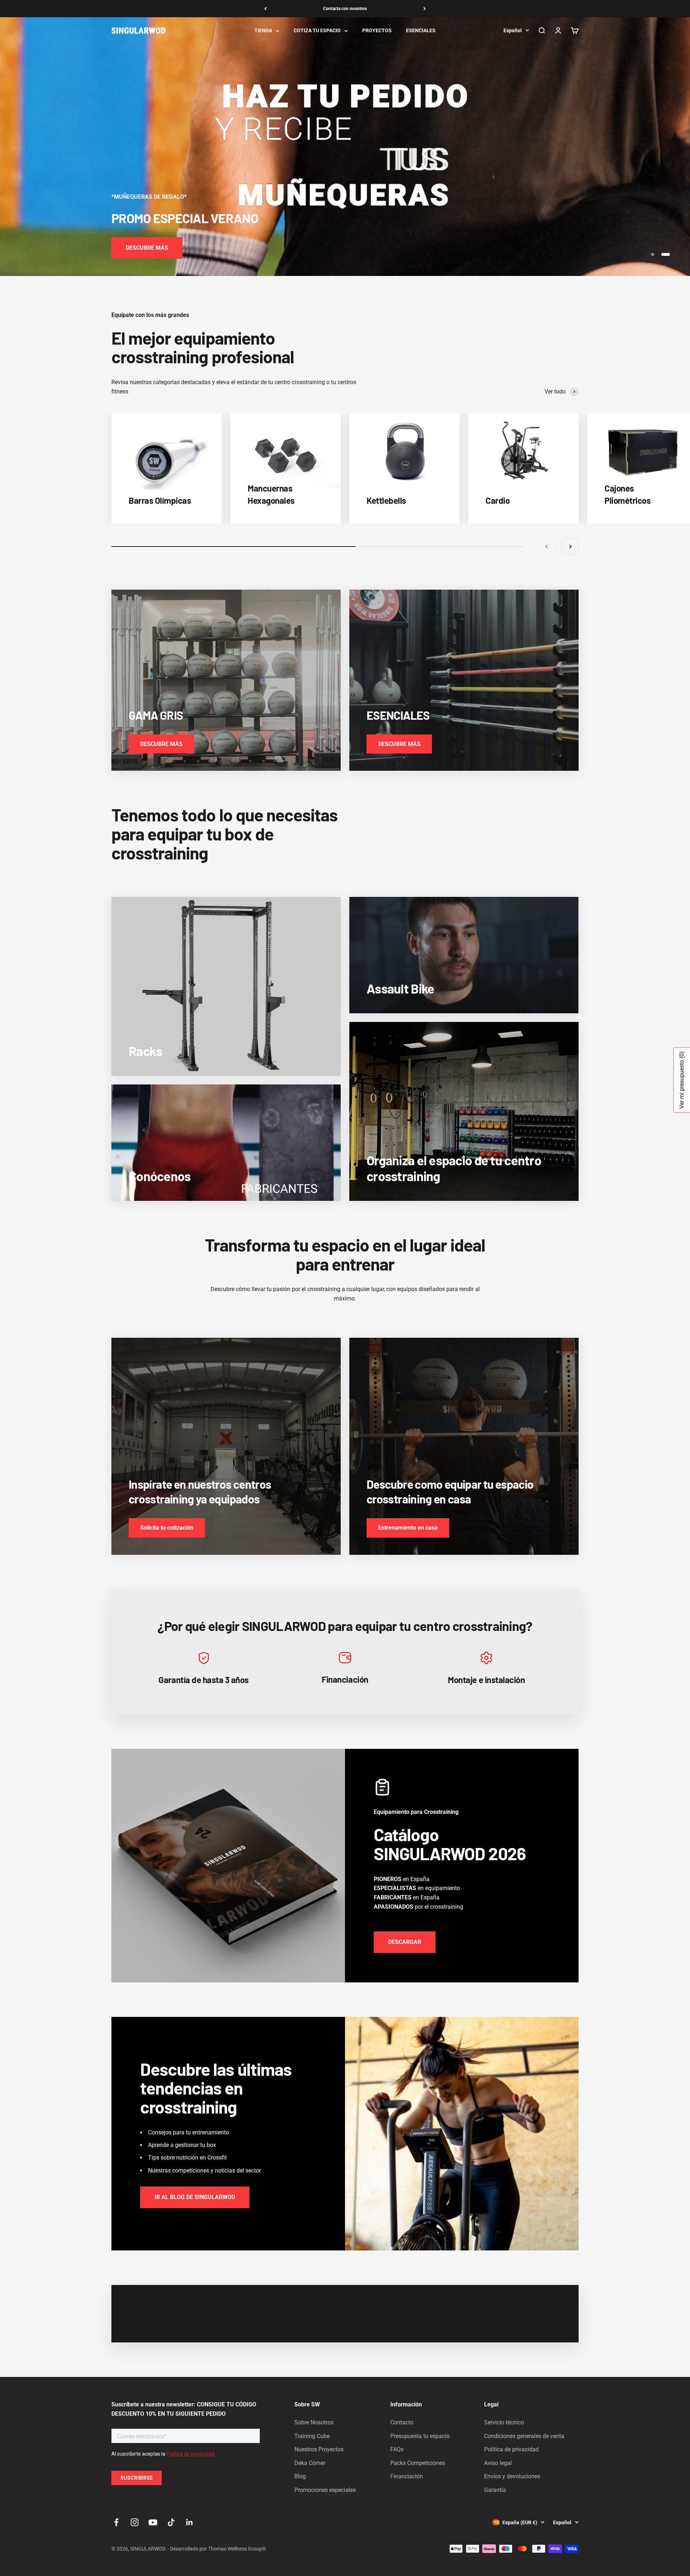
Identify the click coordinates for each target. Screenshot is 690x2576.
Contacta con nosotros (345, 9)
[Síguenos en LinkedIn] (190, 2522)
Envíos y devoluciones (512, 2476)
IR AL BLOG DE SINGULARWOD (195, 2197)
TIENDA (263, 31)
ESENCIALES (421, 31)
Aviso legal (498, 2463)
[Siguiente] (425, 9)
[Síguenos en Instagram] (135, 2522)
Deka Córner (310, 2463)
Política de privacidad (511, 2449)
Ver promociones (148, 248)
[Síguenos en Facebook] (116, 2522)
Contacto (402, 2422)
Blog (300, 2476)
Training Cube (312, 2436)
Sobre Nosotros (314, 2422)
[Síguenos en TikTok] (171, 2522)
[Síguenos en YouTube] (153, 2522)
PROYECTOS (377, 31)
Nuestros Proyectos (319, 2449)
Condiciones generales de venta (524, 2436)
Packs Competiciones (418, 2463)
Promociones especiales (325, 2490)
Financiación (407, 2476)
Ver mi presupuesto (682, 1080)
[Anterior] (265, 9)
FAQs (397, 2449)
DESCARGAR (405, 1942)
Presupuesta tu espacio (420, 2436)
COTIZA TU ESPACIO (317, 31)
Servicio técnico (504, 2422)
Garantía (495, 2490)
